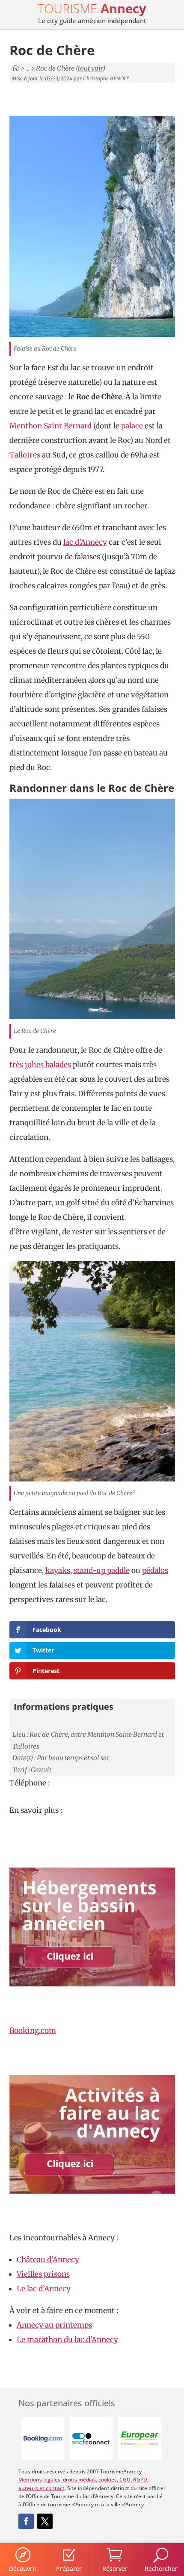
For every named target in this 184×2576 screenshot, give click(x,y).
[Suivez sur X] (45, 2521)
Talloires (25, 455)
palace (132, 426)
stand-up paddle (102, 1570)
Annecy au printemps (54, 2325)
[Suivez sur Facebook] (26, 2521)
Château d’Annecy (48, 2260)
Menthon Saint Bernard (50, 426)
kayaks (58, 1570)
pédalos (155, 1570)
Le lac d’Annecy (44, 2289)
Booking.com (33, 2030)
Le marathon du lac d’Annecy (67, 2340)
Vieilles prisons (43, 2274)
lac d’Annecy (85, 542)
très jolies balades (40, 1065)
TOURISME (92, 8)
